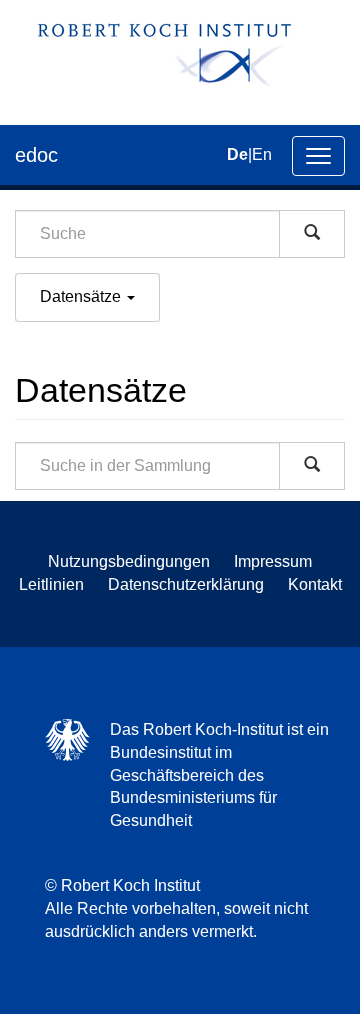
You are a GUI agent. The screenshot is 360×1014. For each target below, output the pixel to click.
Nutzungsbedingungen (129, 561)
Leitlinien (51, 584)
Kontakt (315, 584)
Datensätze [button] (82, 296)
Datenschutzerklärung (186, 584)
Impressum (273, 561)
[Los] (312, 234)
